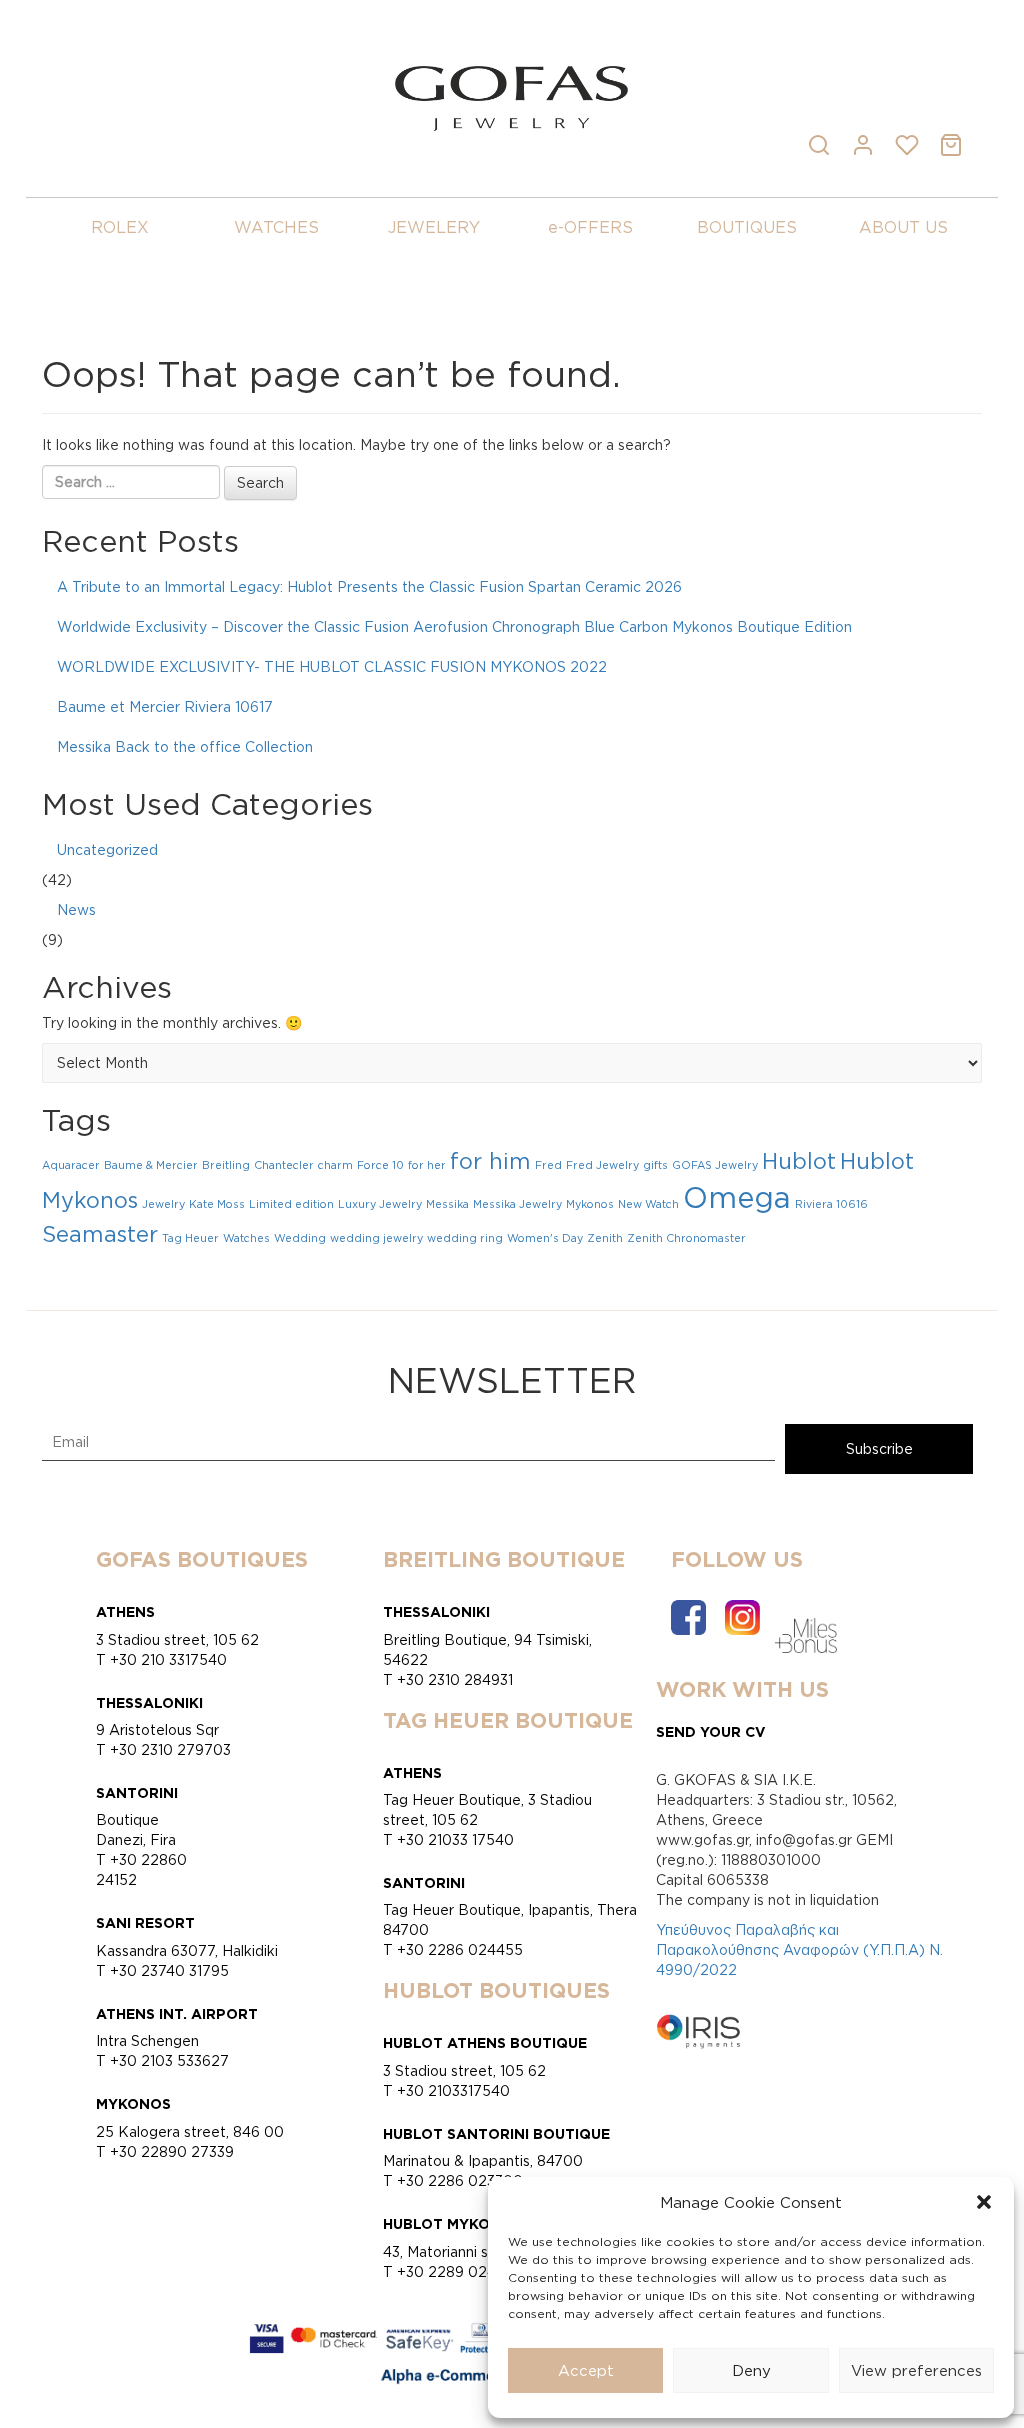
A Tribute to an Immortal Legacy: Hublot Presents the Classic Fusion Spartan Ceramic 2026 (369, 586)
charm (335, 1165)
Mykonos (590, 1204)
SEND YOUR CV (711, 1731)
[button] (984, 2202)
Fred (548, 1165)
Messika (447, 1204)
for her (427, 1165)
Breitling (226, 1165)
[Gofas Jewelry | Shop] (511, 96)
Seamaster (100, 1234)
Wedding (300, 1238)
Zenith (605, 1238)
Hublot (799, 1161)
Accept (586, 2370)
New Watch (648, 1204)
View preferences (916, 2370)
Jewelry (163, 1204)
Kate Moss (217, 1204)
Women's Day (545, 1238)
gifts (655, 1165)
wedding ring (465, 1238)
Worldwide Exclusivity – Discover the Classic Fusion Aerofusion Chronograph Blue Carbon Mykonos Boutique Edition (454, 626)
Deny (751, 2370)
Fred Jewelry (602, 1165)
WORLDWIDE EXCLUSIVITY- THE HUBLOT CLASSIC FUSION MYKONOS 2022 (332, 666)
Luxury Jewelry (380, 1204)
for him (490, 1161)
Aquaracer (71, 1165)
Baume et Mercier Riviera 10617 (165, 706)
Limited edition (291, 1204)
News (76, 909)
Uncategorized (107, 849)
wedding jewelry (376, 1238)
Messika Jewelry (517, 1204)
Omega (737, 1197)
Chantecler (284, 1165)
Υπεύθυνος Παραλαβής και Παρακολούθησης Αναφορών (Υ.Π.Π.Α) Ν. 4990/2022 (799, 1949)
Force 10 (380, 1165)
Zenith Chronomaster (686, 1238)
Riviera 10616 (831, 1204)
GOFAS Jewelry (715, 1165)
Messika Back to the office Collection (185, 746)
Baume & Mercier (151, 1165)
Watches (246, 1238)
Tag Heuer (190, 1238)
